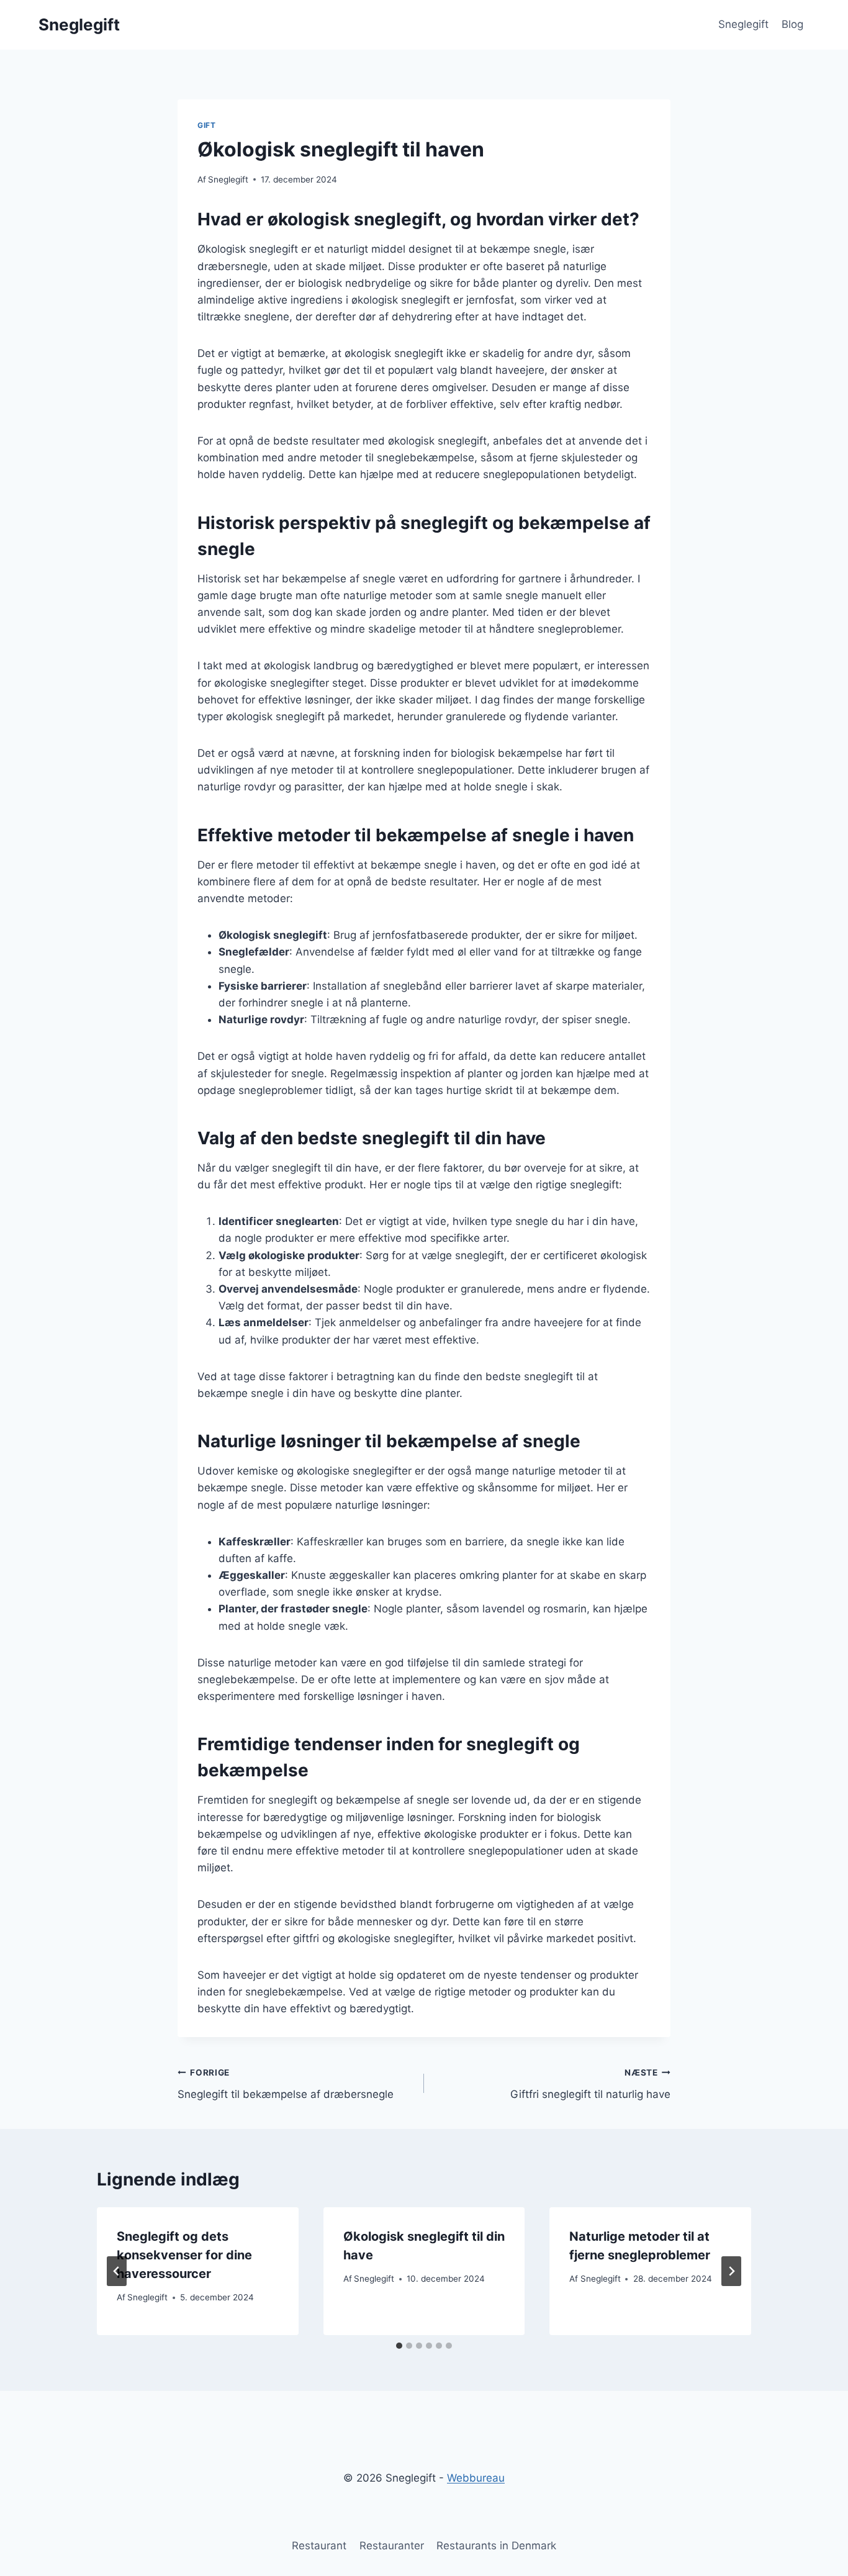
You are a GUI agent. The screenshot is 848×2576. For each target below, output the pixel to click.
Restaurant (319, 2546)
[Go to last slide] (117, 2271)
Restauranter (392, 2546)
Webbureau (476, 2478)
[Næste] (731, 2271)
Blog (792, 24)
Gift (206, 125)
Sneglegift (743, 24)
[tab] (399, 2346)
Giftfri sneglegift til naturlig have (590, 2084)
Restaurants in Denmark (496, 2546)
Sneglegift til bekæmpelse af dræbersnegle (286, 2084)
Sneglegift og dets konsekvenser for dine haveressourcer (184, 2255)
